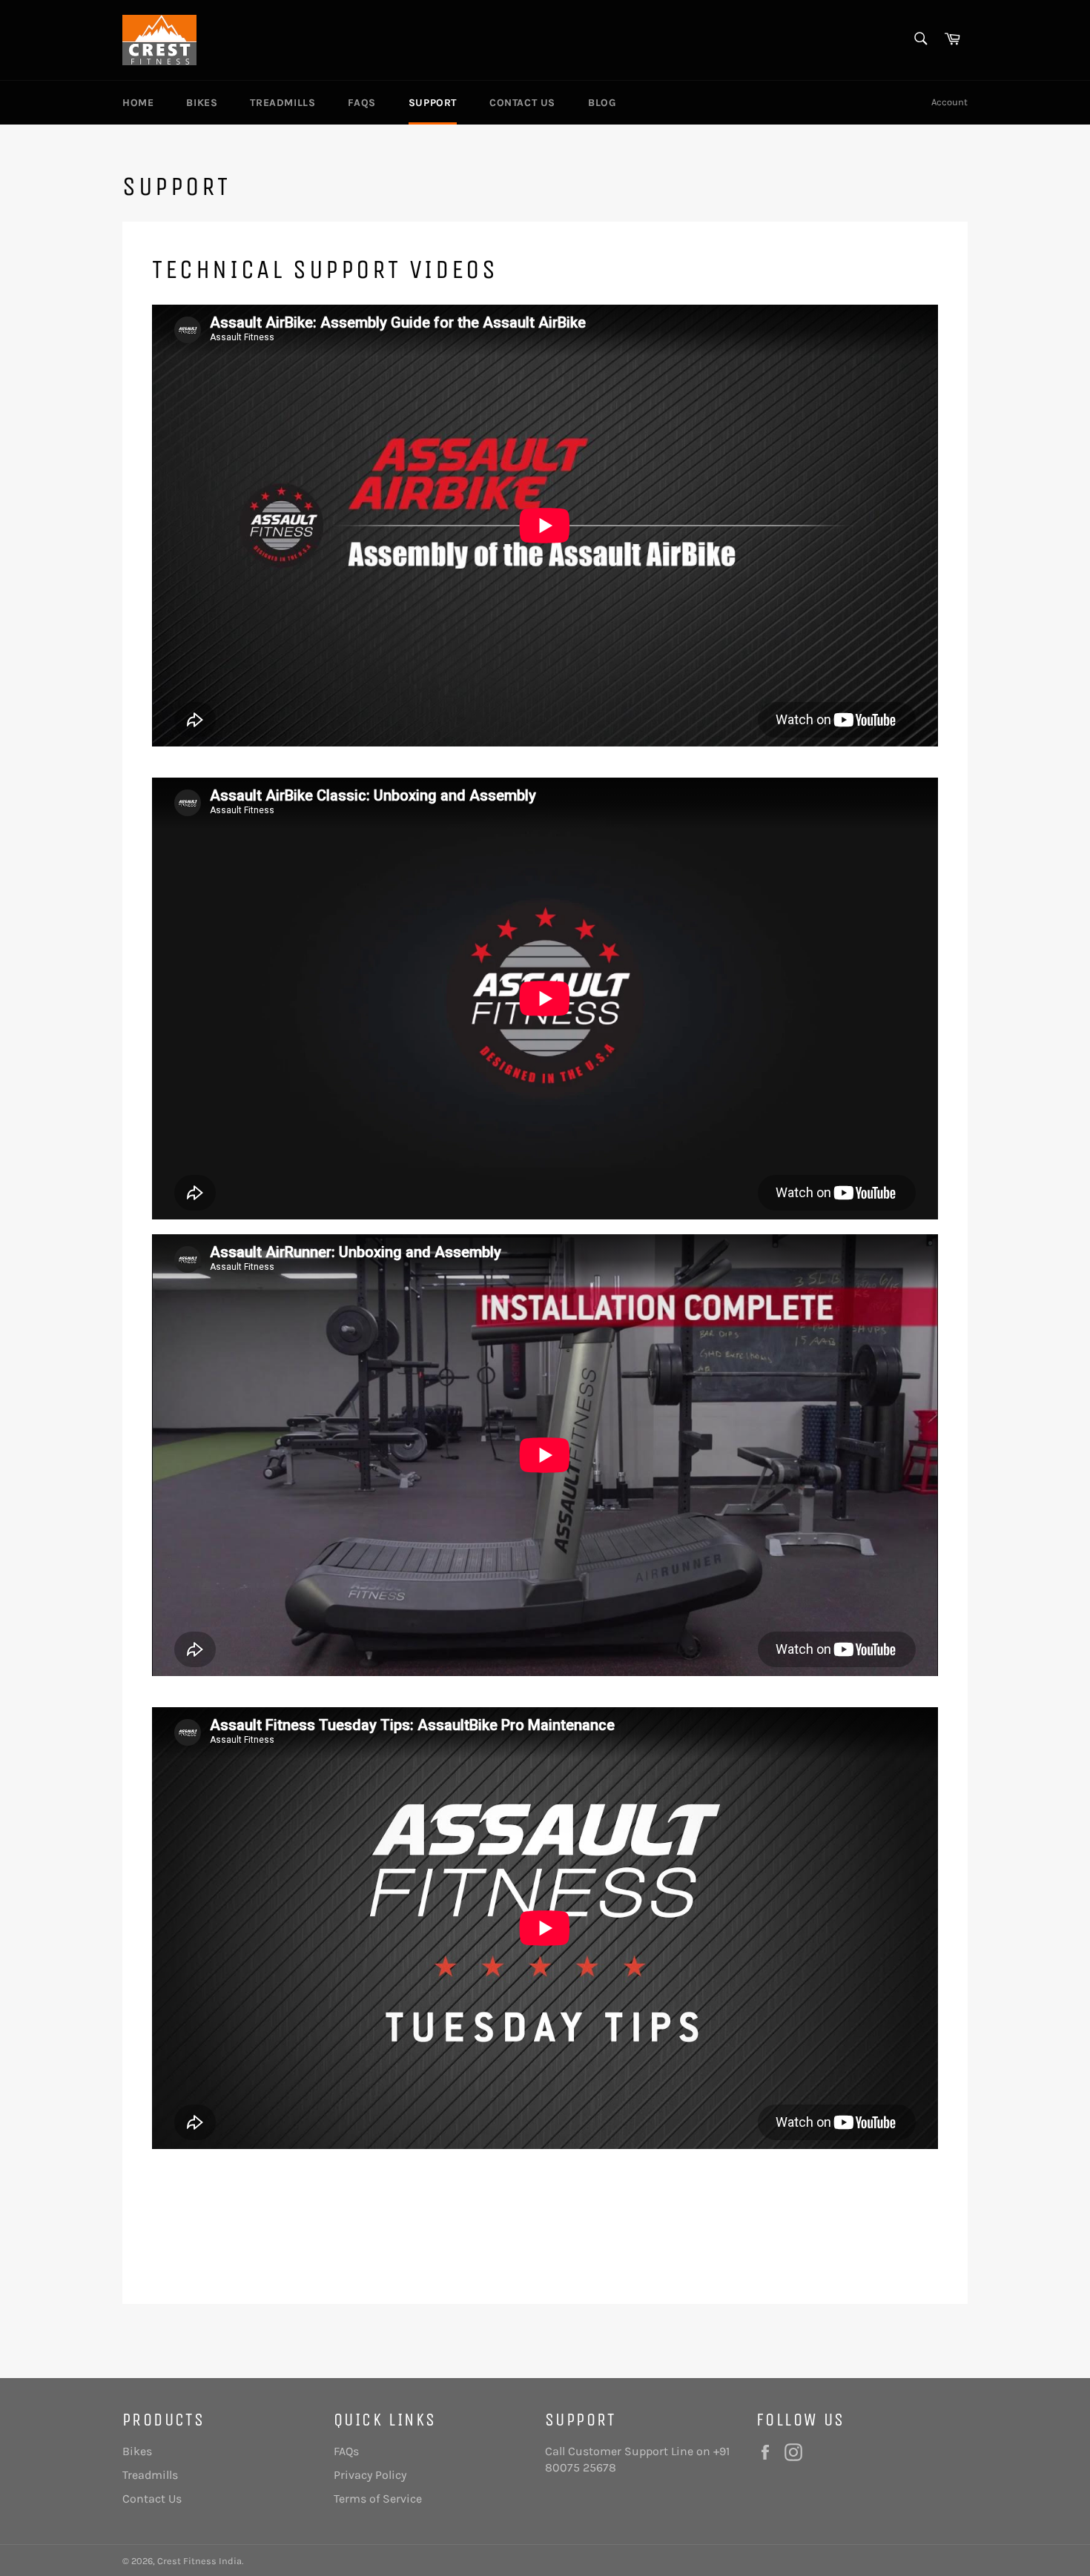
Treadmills (283, 103)
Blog (602, 103)
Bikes (202, 103)
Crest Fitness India (199, 2561)
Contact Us (522, 103)
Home (138, 103)
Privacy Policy (370, 2475)
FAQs (361, 103)
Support (433, 103)
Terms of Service (378, 2499)
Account (949, 102)
